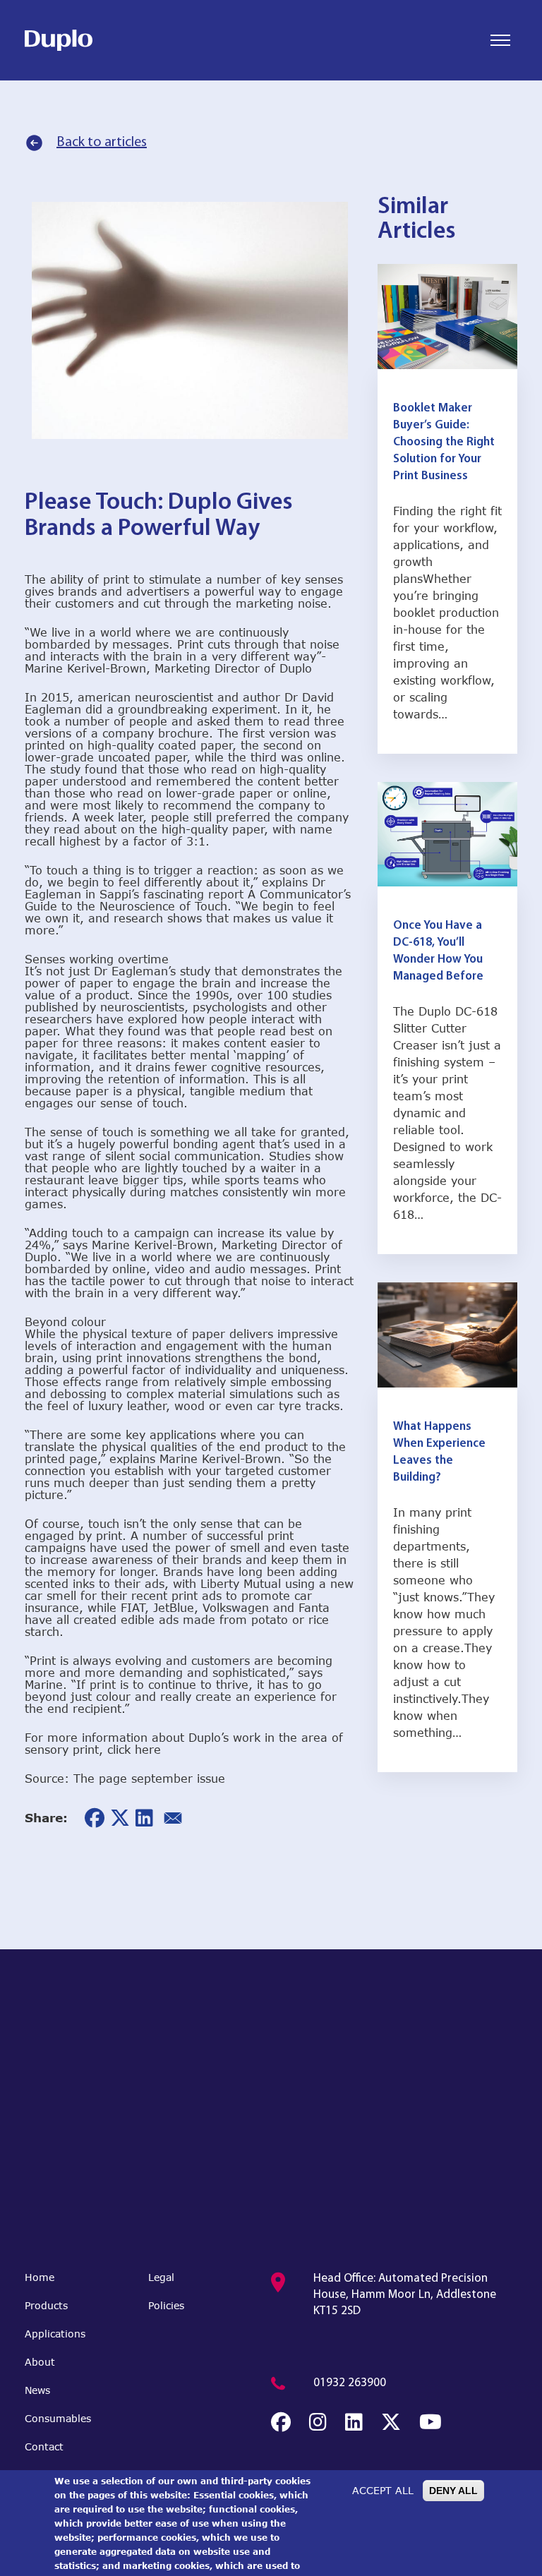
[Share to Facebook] (95, 1818)
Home (40, 2277)
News (37, 2390)
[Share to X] (120, 1818)
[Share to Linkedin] (144, 1818)
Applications (55, 2334)
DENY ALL (453, 2491)
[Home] (59, 40)
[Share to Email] (173, 1818)
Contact (44, 2446)
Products (46, 2305)
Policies (166, 2305)
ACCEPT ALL (383, 2490)
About (40, 2362)
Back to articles (102, 143)
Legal (161, 2277)
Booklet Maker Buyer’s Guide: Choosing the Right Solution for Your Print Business (444, 442)
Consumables (58, 2418)
